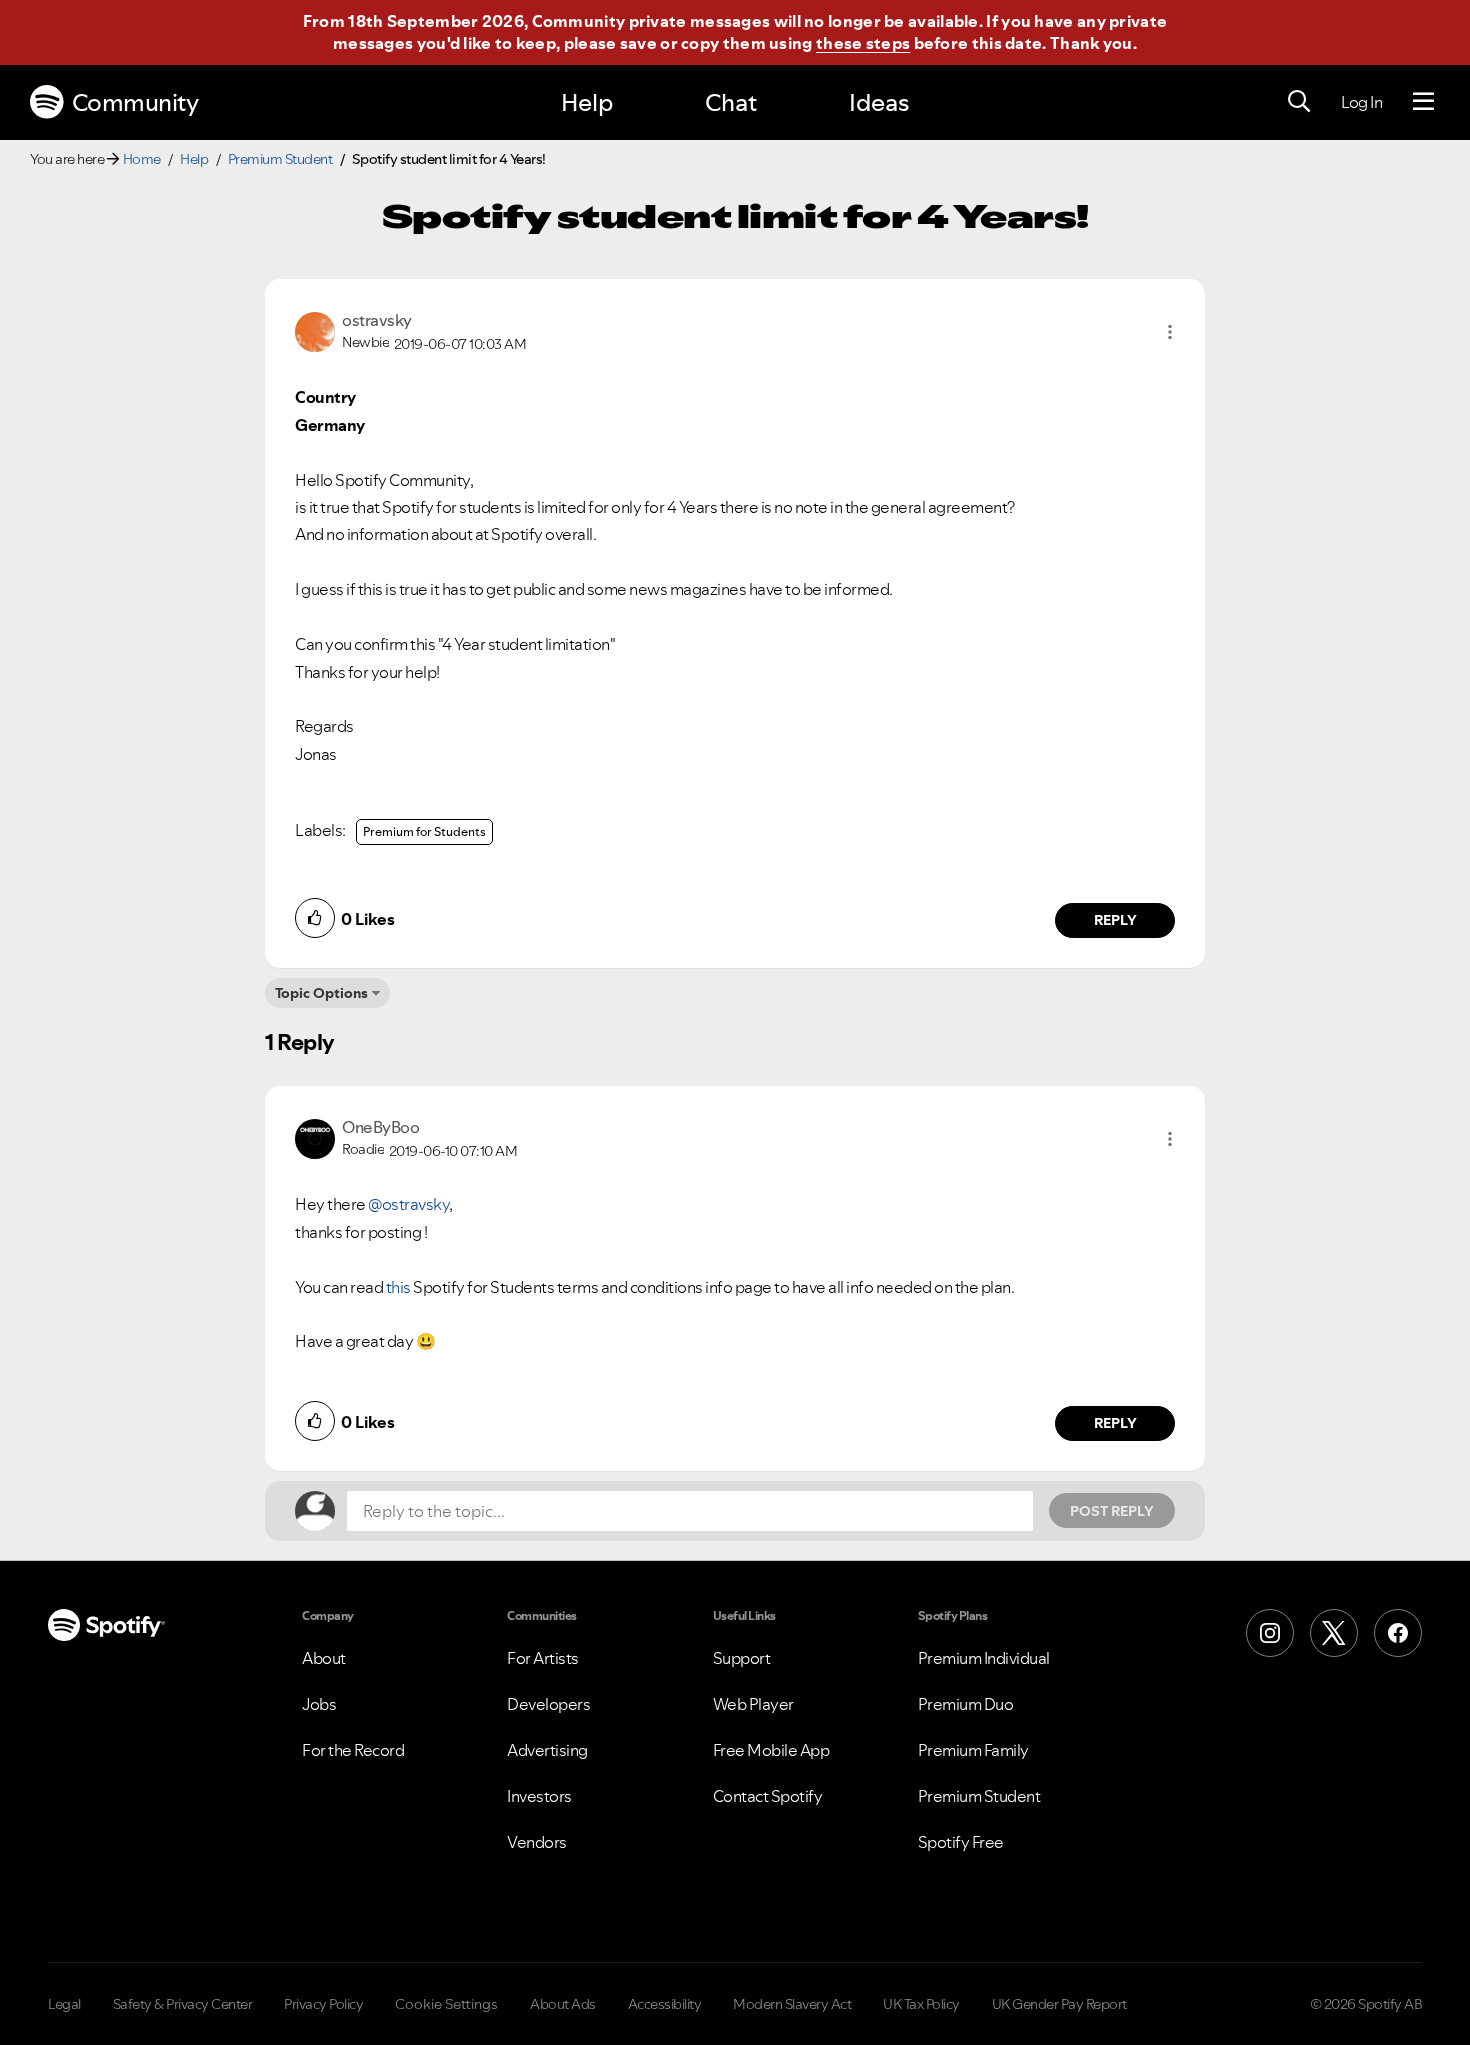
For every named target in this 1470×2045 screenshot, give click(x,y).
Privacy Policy (323, 2004)
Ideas (879, 102)
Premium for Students (424, 831)
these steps (863, 43)
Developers (548, 1704)
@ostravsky (408, 1204)
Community (135, 102)
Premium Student (280, 159)
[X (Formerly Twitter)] (1334, 1633)
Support (742, 1658)
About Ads (563, 2004)
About (324, 1658)
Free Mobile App (771, 1750)
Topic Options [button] (321, 993)
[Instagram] (1270, 1633)
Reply (1115, 920)
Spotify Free (961, 1842)
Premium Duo (966, 1704)
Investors (539, 1796)
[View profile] (315, 330)
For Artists (543, 1658)
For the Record (353, 1750)
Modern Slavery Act (792, 2004)
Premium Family (973, 1750)
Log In (1361, 102)
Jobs (319, 1704)
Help (587, 102)
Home (142, 159)
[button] (1170, 332)
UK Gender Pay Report (1059, 2004)
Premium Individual (984, 1658)
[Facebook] (1398, 1633)
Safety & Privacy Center (183, 2004)
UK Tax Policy (921, 2004)
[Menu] (1423, 102)
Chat (731, 102)
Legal (64, 2004)
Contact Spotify (768, 1796)
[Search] (1299, 102)
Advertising (547, 1750)
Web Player (753, 1704)
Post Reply (1112, 1511)
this (398, 1287)
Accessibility (665, 2004)
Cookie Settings (446, 2004)
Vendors (537, 1842)
